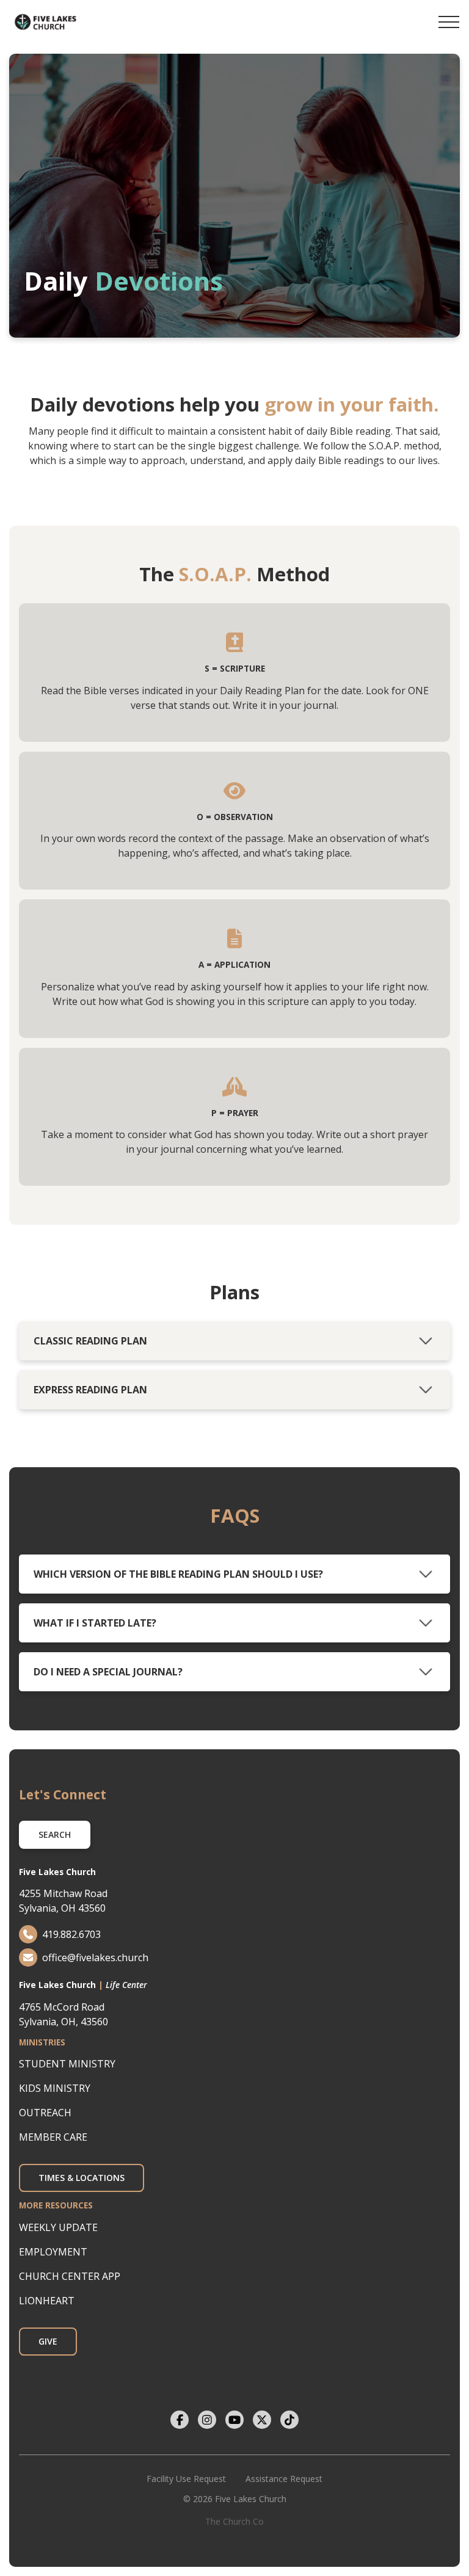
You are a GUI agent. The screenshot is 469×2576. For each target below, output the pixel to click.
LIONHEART (47, 2301)
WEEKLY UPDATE (58, 2227)
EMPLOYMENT (53, 2252)
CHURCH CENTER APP (70, 2276)
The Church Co (234, 2521)
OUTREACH (45, 2113)
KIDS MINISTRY (55, 2088)
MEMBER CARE (53, 2137)
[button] (449, 22)
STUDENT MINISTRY (67, 2064)
